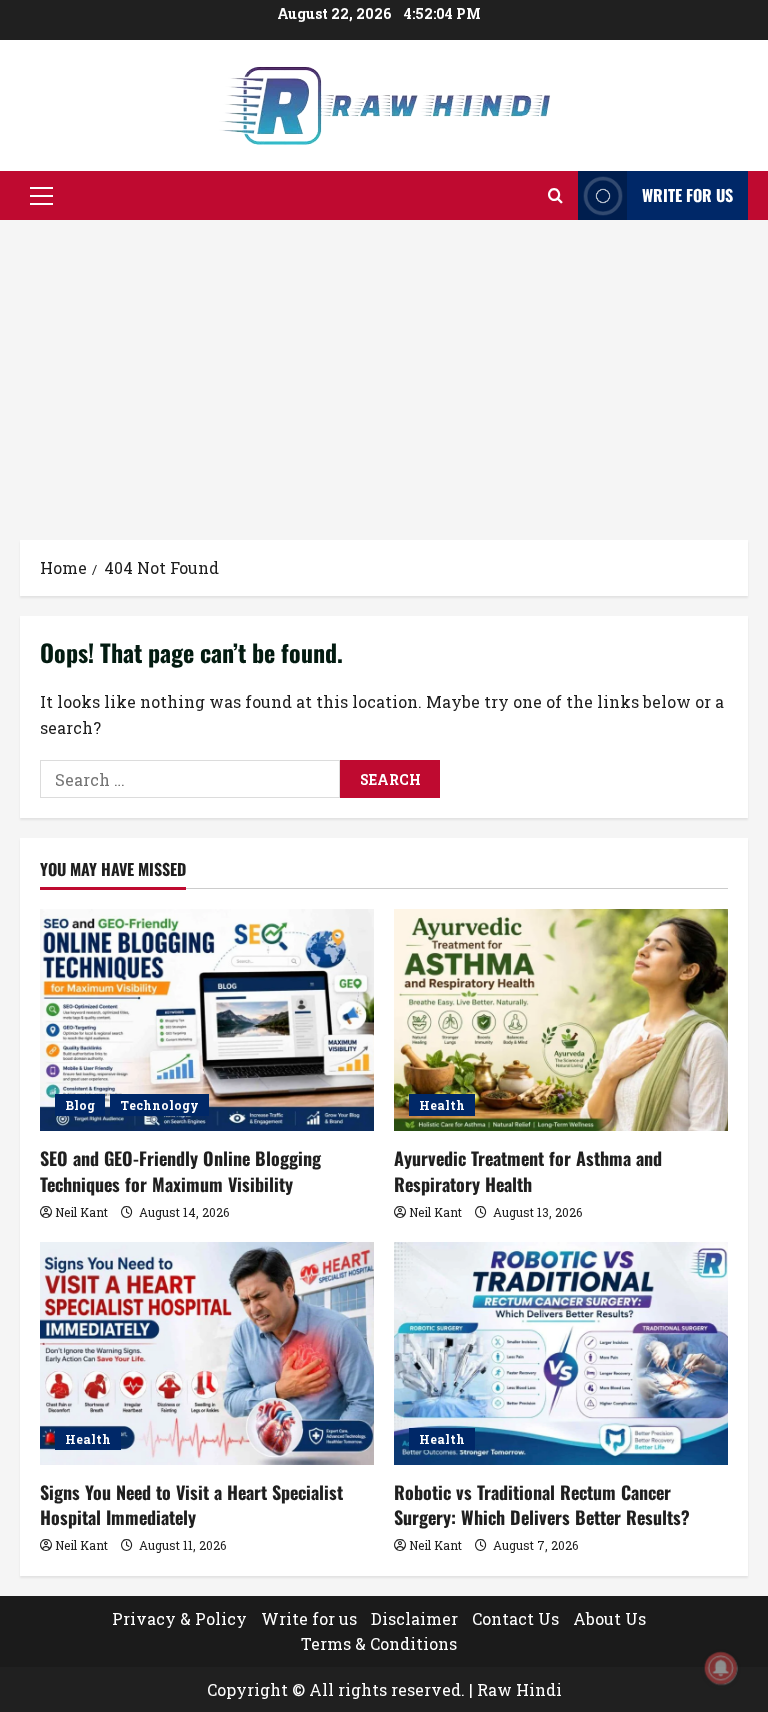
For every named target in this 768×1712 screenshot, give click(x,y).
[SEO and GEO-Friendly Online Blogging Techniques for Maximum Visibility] (207, 1020)
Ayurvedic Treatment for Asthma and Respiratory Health (528, 1170)
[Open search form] (555, 195)
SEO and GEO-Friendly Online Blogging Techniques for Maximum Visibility (180, 1170)
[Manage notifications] (721, 1668)
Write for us (687, 195)
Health (442, 1105)
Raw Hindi (519, 1689)
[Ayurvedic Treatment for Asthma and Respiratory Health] (561, 1020)
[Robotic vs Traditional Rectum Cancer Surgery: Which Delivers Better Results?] (561, 1353)
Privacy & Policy (179, 1618)
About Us (609, 1618)
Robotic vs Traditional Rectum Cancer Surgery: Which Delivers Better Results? (542, 1504)
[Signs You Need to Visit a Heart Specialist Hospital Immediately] (207, 1353)
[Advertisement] (384, 370)
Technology (159, 1105)
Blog (80, 1105)
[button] (41, 196)
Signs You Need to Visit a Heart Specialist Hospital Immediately (191, 1504)
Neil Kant (81, 1212)
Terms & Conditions (379, 1643)
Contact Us (515, 1618)
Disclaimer (414, 1618)
